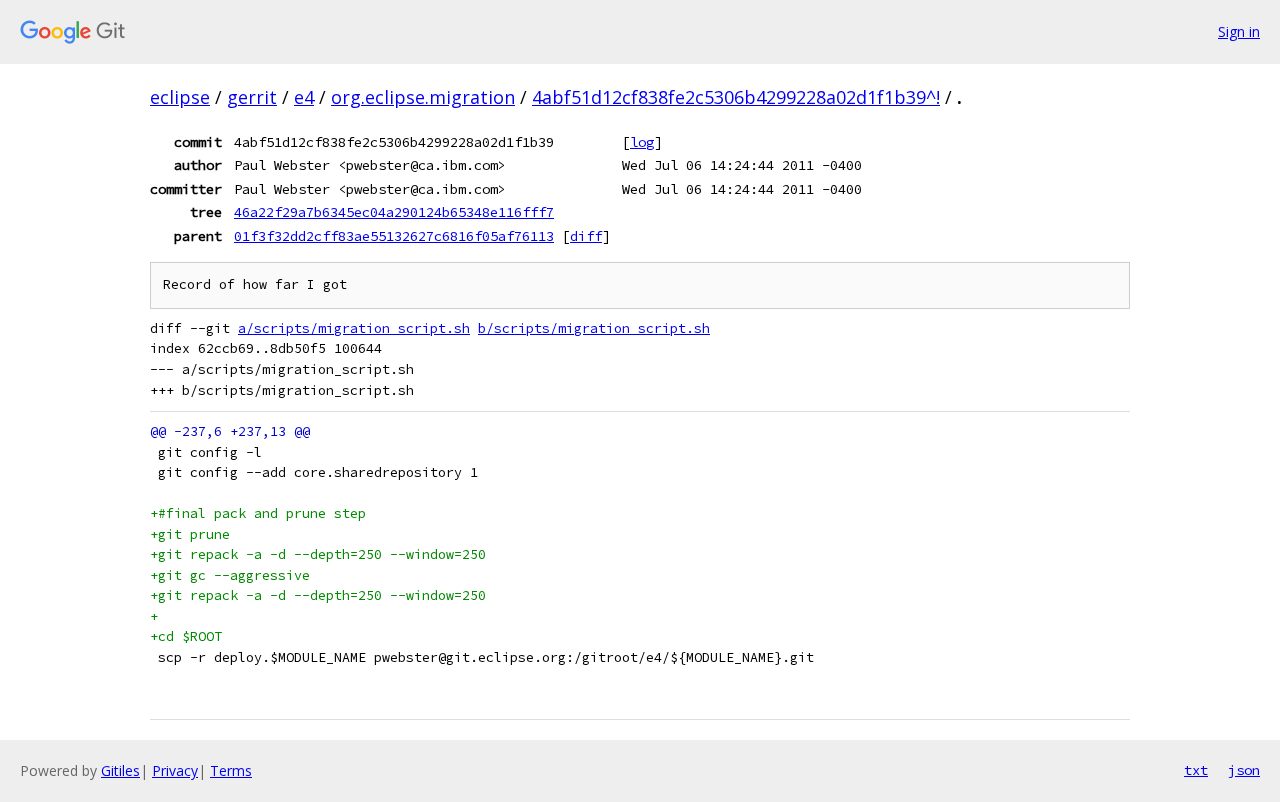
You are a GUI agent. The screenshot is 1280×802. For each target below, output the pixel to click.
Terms (231, 770)
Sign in (1239, 31)
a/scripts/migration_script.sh (354, 328)
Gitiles (120, 770)
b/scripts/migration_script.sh (594, 328)
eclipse (180, 97)
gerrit (252, 97)
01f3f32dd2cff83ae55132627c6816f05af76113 (394, 236)
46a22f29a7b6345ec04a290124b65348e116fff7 (394, 212)
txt (1196, 770)
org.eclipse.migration (423, 97)
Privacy (175, 770)
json (1244, 770)
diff (586, 236)
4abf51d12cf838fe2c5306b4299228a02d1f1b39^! (736, 97)
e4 (304, 97)
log (642, 142)
